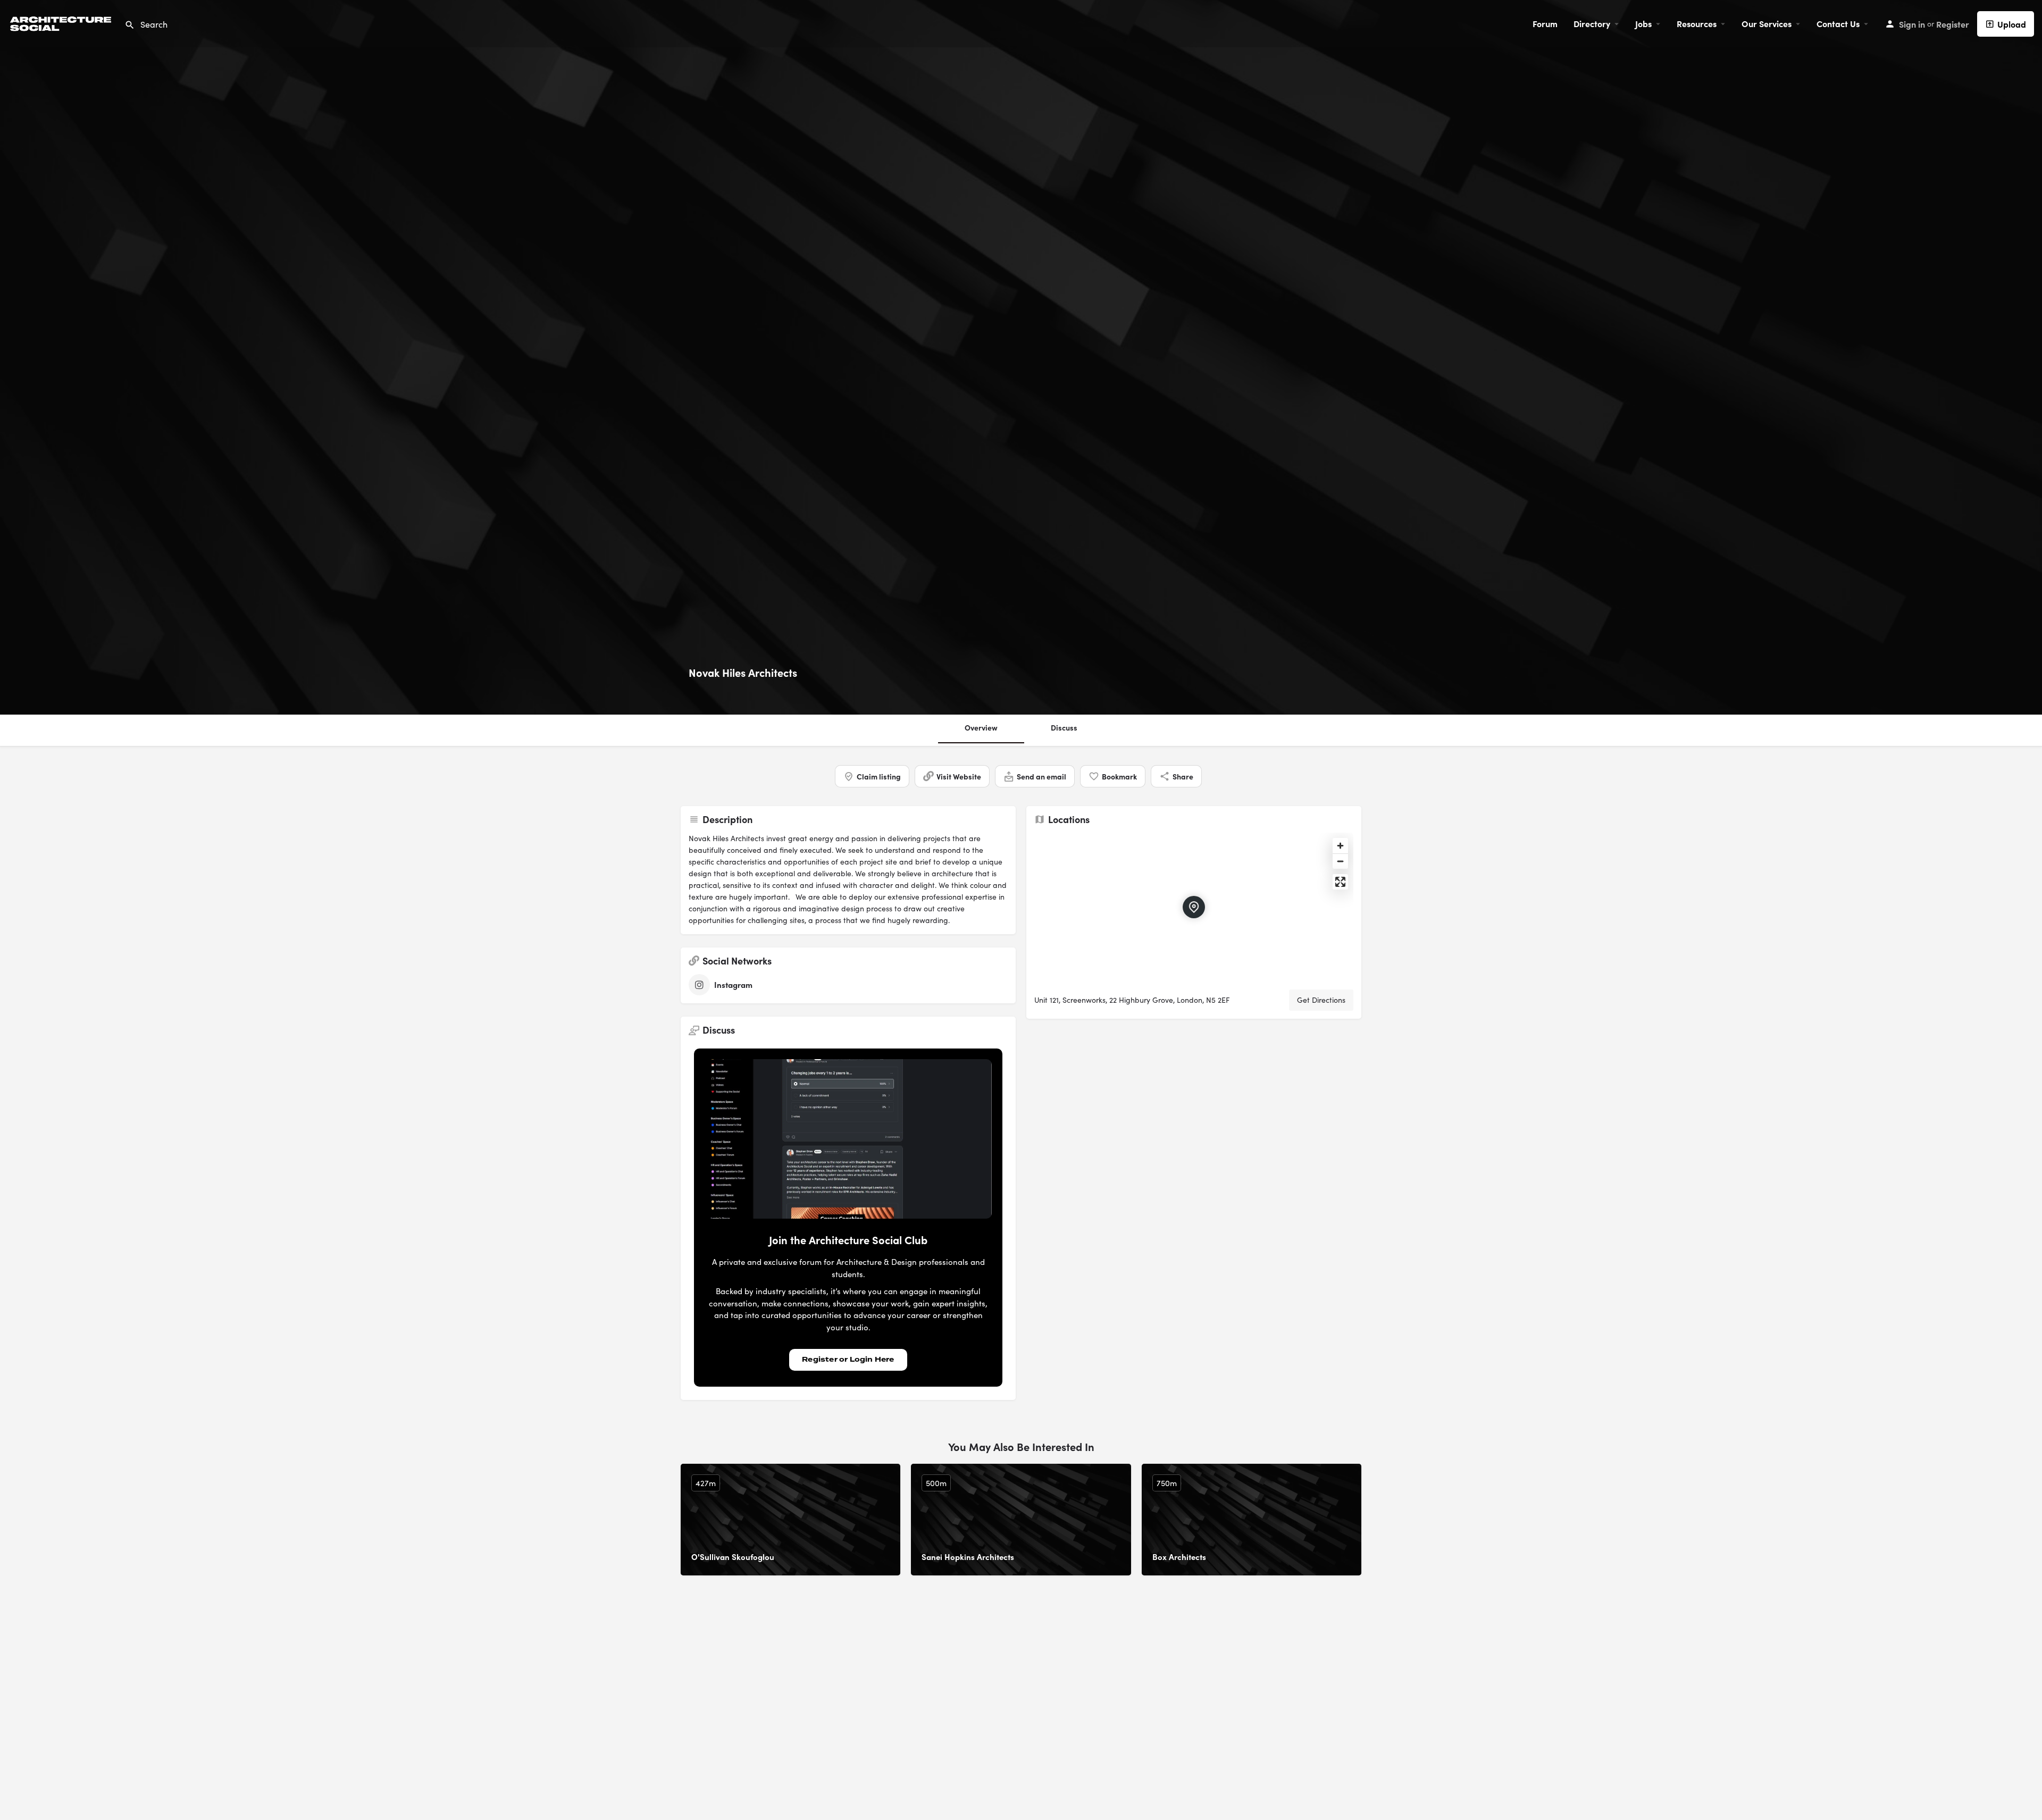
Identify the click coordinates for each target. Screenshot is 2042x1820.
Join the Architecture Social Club (848, 1240)
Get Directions (1321, 1000)
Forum (1545, 23)
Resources (1697, 23)
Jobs (1643, 23)
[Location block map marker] (1194, 907)
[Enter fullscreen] (1340, 882)
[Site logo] (62, 22)
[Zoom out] (1340, 861)
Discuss (1064, 727)
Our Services (1767, 23)
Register (1953, 24)
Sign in (1912, 24)
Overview (981, 727)
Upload (2012, 24)
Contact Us (1838, 23)
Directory (1592, 23)
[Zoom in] (1340, 846)
